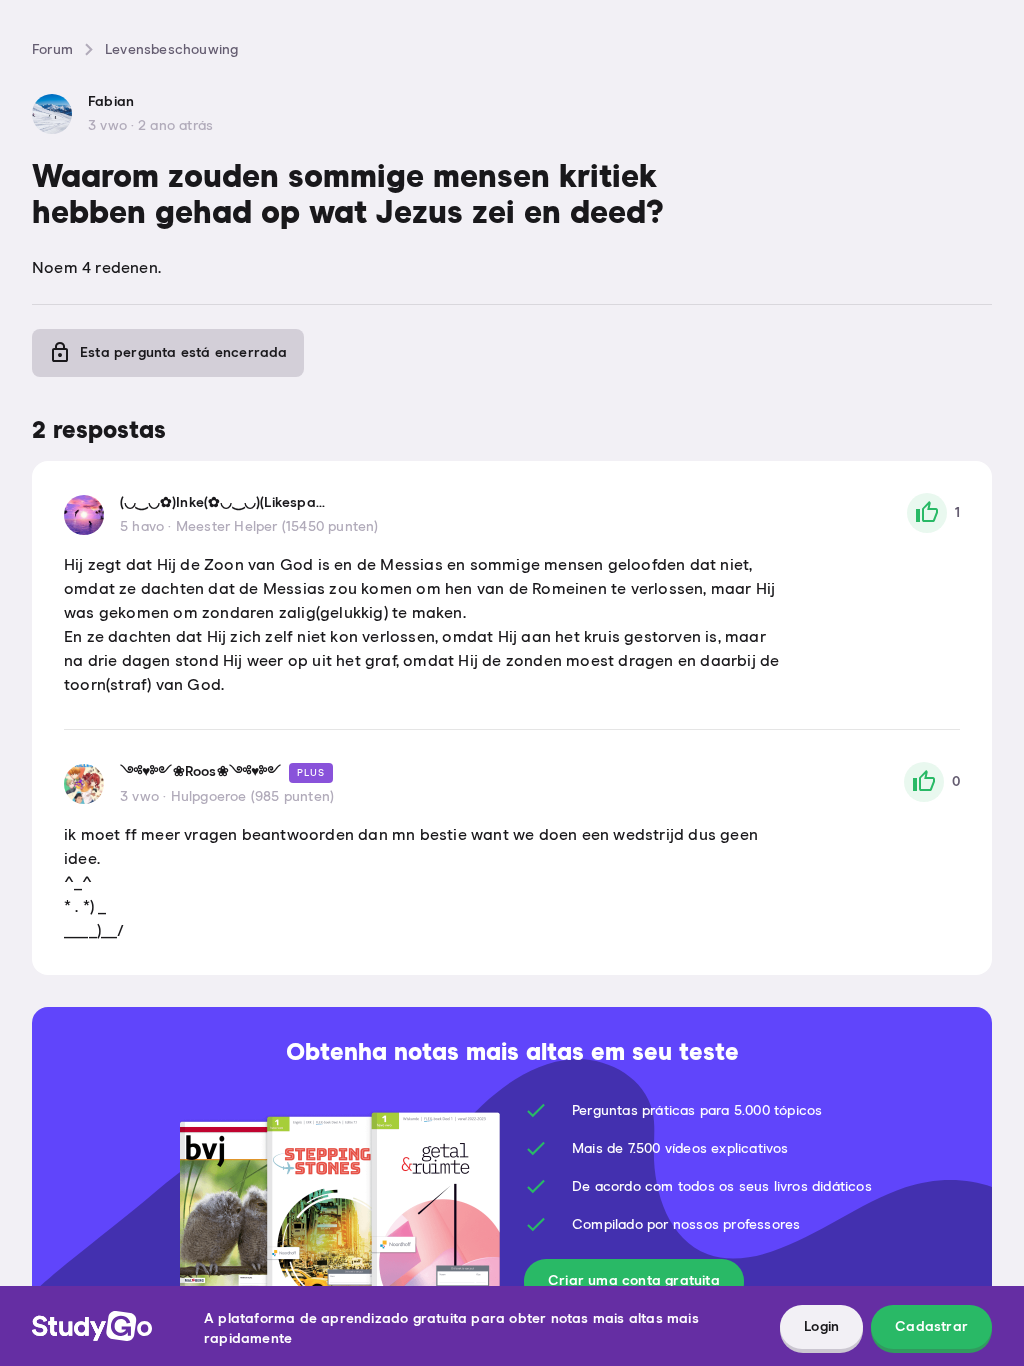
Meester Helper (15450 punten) (277, 527)
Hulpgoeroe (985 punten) (253, 797)
